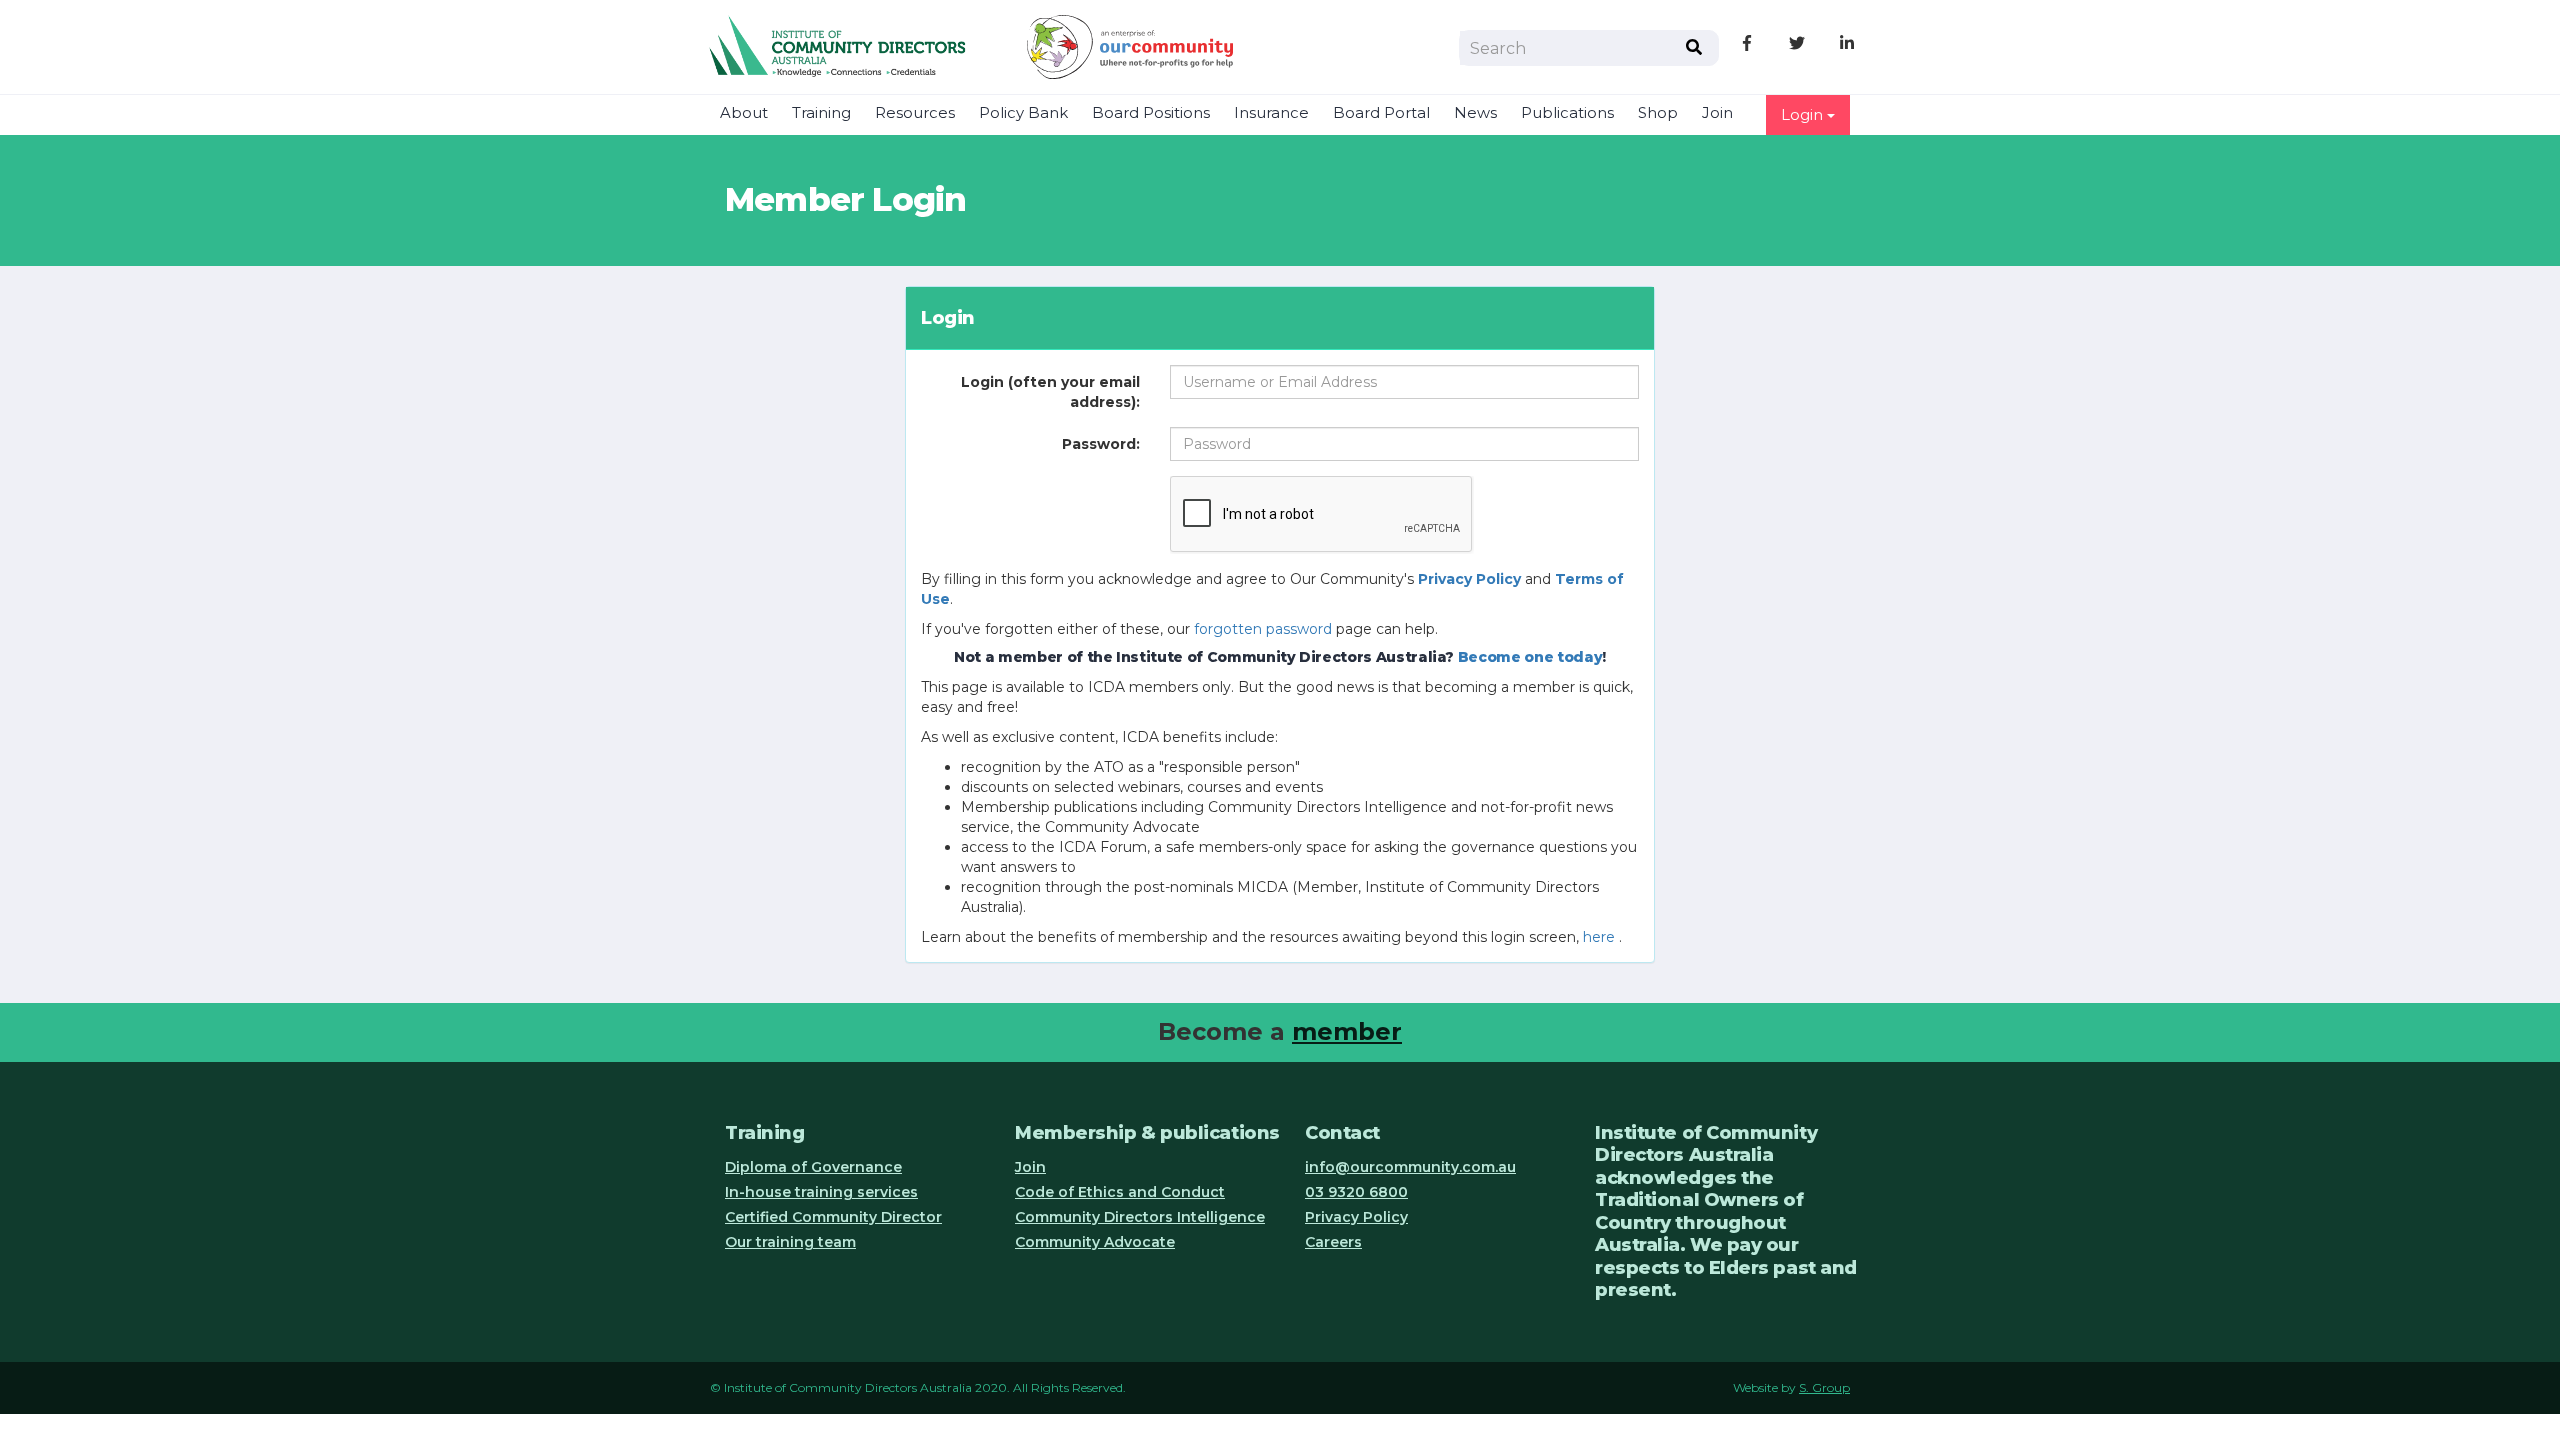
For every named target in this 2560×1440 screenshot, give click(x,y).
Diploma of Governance (813, 1167)
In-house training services (821, 1192)
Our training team (790, 1242)
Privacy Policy (1356, 1217)
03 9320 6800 (1356, 1192)
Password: (1101, 444)
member (1347, 1031)
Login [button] (1804, 115)
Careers (1333, 1242)
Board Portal (1381, 113)
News (1475, 113)
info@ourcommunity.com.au (1410, 1167)
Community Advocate (1095, 1242)
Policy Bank (1023, 113)
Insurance (1271, 113)
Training (821, 113)
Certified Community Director (833, 1217)
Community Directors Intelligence (1140, 1217)
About (744, 113)
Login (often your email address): (1050, 392)
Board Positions (1151, 113)
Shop (1658, 113)
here (1599, 937)
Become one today (1530, 657)
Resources (915, 113)
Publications (1567, 113)
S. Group (1824, 1387)
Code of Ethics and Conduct (1120, 1192)
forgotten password (1263, 629)
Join (1717, 113)
